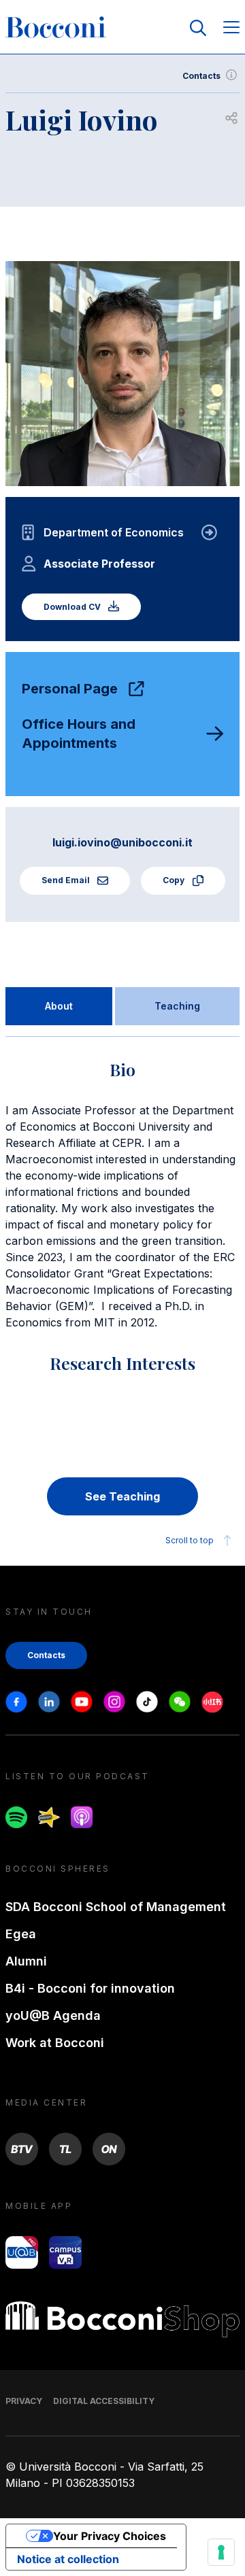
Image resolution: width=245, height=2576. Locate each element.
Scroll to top (190, 1540)
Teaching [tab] (177, 1006)
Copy (175, 880)
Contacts (201, 76)
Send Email (67, 880)
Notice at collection (68, 2559)
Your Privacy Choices (110, 2536)
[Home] (56, 28)
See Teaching (122, 1496)
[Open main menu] (231, 28)
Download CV (73, 607)
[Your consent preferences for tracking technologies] (221, 2552)
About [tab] (59, 1006)
